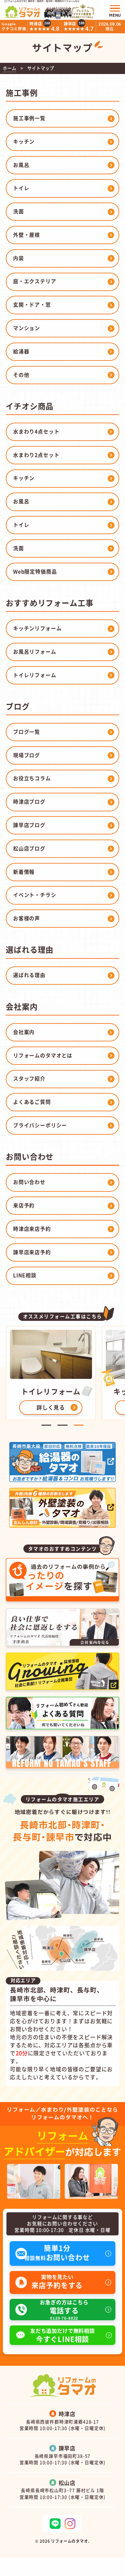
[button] (46, 1425)
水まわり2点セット (36, 455)
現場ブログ (27, 755)
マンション (27, 328)
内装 (19, 258)
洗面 (19, 211)
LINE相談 (25, 1275)
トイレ (21, 188)
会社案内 (24, 1032)
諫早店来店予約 (32, 1252)
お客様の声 (27, 918)
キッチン (24, 141)
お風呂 (21, 165)
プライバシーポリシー (40, 1125)
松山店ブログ (29, 848)
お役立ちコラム (32, 778)
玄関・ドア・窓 (32, 304)
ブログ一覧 (27, 732)
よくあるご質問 (32, 1102)
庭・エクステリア (35, 281)
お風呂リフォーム (35, 651)
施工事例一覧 (29, 118)
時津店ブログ (29, 801)
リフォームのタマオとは (43, 1055)
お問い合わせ (29, 1182)
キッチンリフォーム (37, 628)
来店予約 (24, 1205)
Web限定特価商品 (35, 571)
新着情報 (24, 872)
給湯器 (21, 351)
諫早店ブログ (29, 825)
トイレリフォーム (35, 675)
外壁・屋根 (27, 235)
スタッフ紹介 (29, 1078)
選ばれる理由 (29, 975)
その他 (21, 375)
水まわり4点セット (36, 431)
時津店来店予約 (32, 1229)
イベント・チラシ (35, 895)
